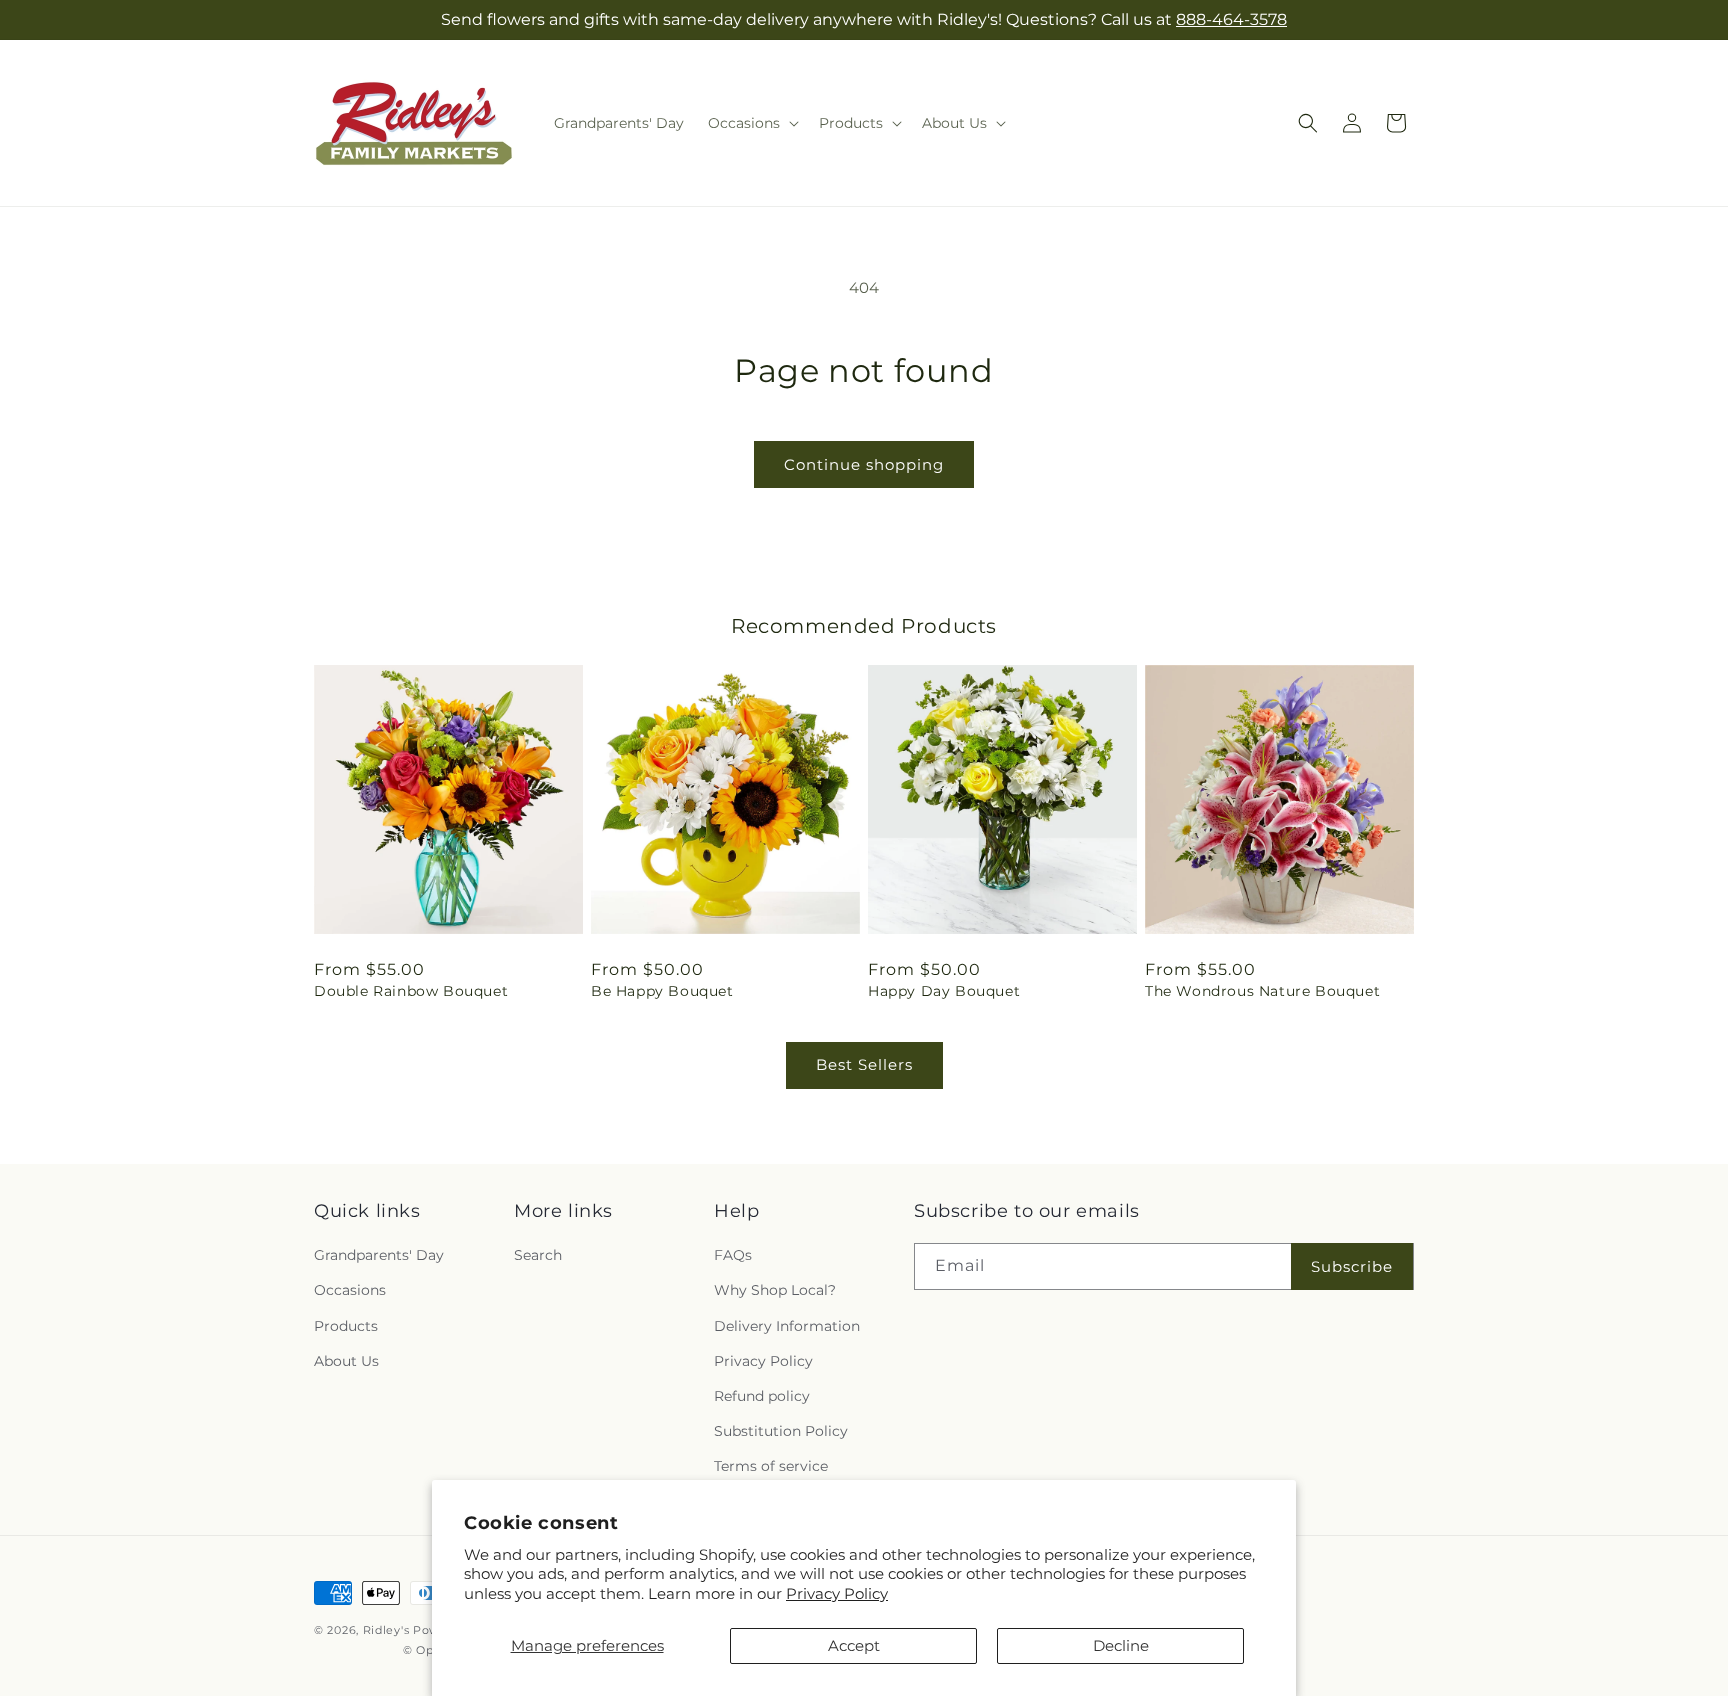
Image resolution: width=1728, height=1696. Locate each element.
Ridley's (386, 1630)
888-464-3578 (1231, 19)
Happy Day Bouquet (944, 991)
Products (346, 1326)
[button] (751, 123)
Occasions (350, 1290)
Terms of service (771, 1466)
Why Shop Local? (775, 1290)
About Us (346, 1361)
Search (538, 1255)
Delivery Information (787, 1326)
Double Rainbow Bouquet (411, 991)
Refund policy (762, 1396)
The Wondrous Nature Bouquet (1262, 991)
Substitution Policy (781, 1431)
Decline (1121, 1645)
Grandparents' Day (379, 1255)
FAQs (733, 1255)
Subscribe (1352, 1266)
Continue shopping (864, 464)
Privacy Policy (837, 1593)
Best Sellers (864, 1064)
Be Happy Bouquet (662, 991)
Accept (854, 1645)
